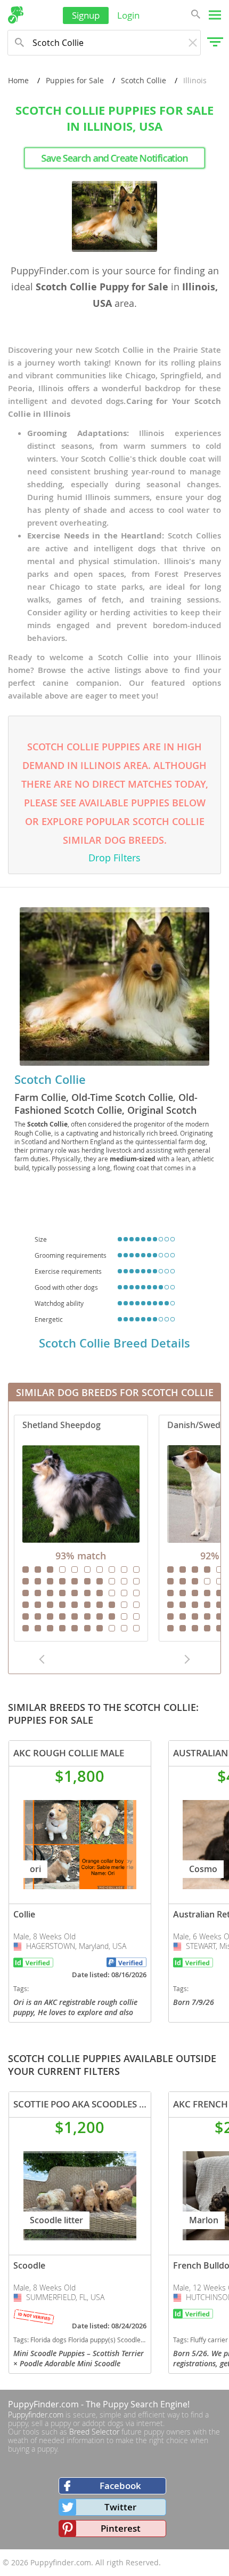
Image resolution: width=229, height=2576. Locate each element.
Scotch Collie (144, 80)
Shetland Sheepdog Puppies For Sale (81, 1528)
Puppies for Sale (75, 80)
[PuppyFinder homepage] (16, 15)
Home (18, 80)
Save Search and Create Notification (114, 158)
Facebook (120, 2486)
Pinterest (121, 2528)
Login (128, 15)
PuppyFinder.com (43, 2404)
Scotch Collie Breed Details (114, 1343)
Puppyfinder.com (36, 2415)
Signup (86, 15)
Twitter (120, 2507)
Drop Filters (114, 858)
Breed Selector (94, 2432)
